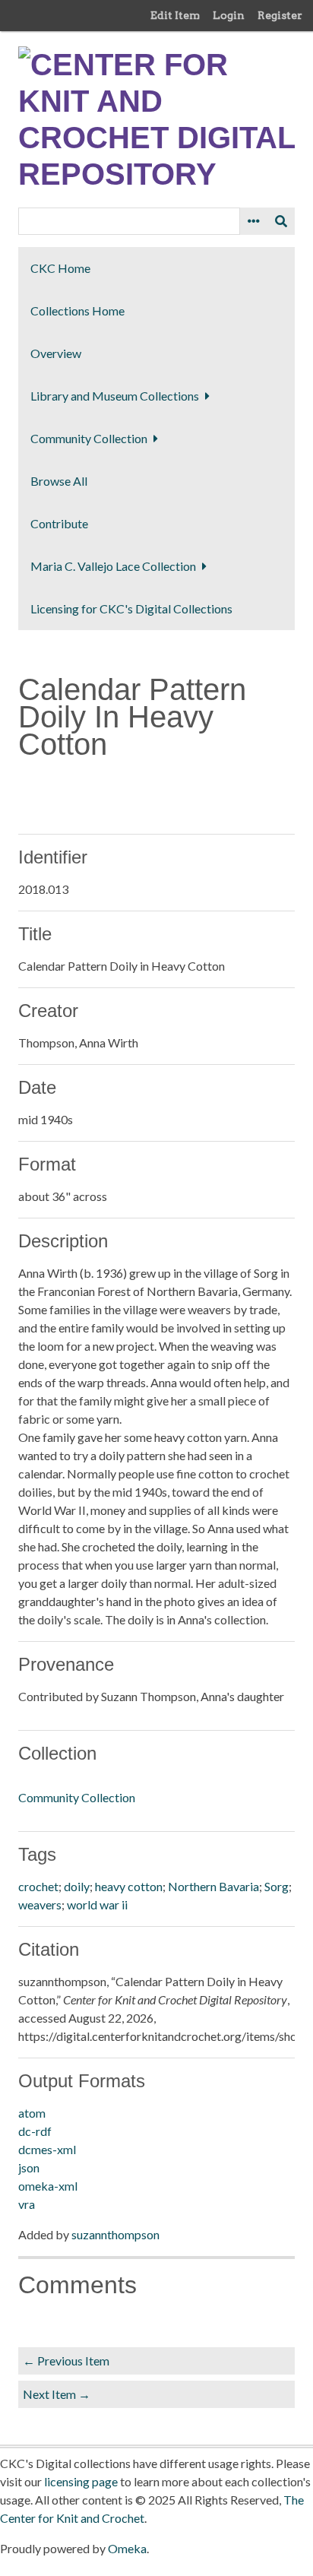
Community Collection (89, 438)
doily (77, 1886)
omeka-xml (48, 2186)
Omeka (127, 2548)
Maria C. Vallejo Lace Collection (113, 566)
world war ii (97, 1904)
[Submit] (281, 221)
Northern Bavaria (213, 1886)
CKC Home (60, 268)
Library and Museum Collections (115, 396)
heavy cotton (129, 1886)
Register (280, 15)
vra (27, 2204)
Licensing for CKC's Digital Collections (131, 608)
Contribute (59, 523)
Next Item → (57, 2394)
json (29, 2167)
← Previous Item (66, 2361)
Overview (56, 353)
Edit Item (175, 15)
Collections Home (77, 311)
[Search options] (254, 221)
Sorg (277, 1886)
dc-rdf (35, 2131)
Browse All (59, 481)
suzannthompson (115, 2234)
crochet (38, 1886)
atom (32, 2113)
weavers (40, 1904)
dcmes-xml (47, 2149)
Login (229, 15)
